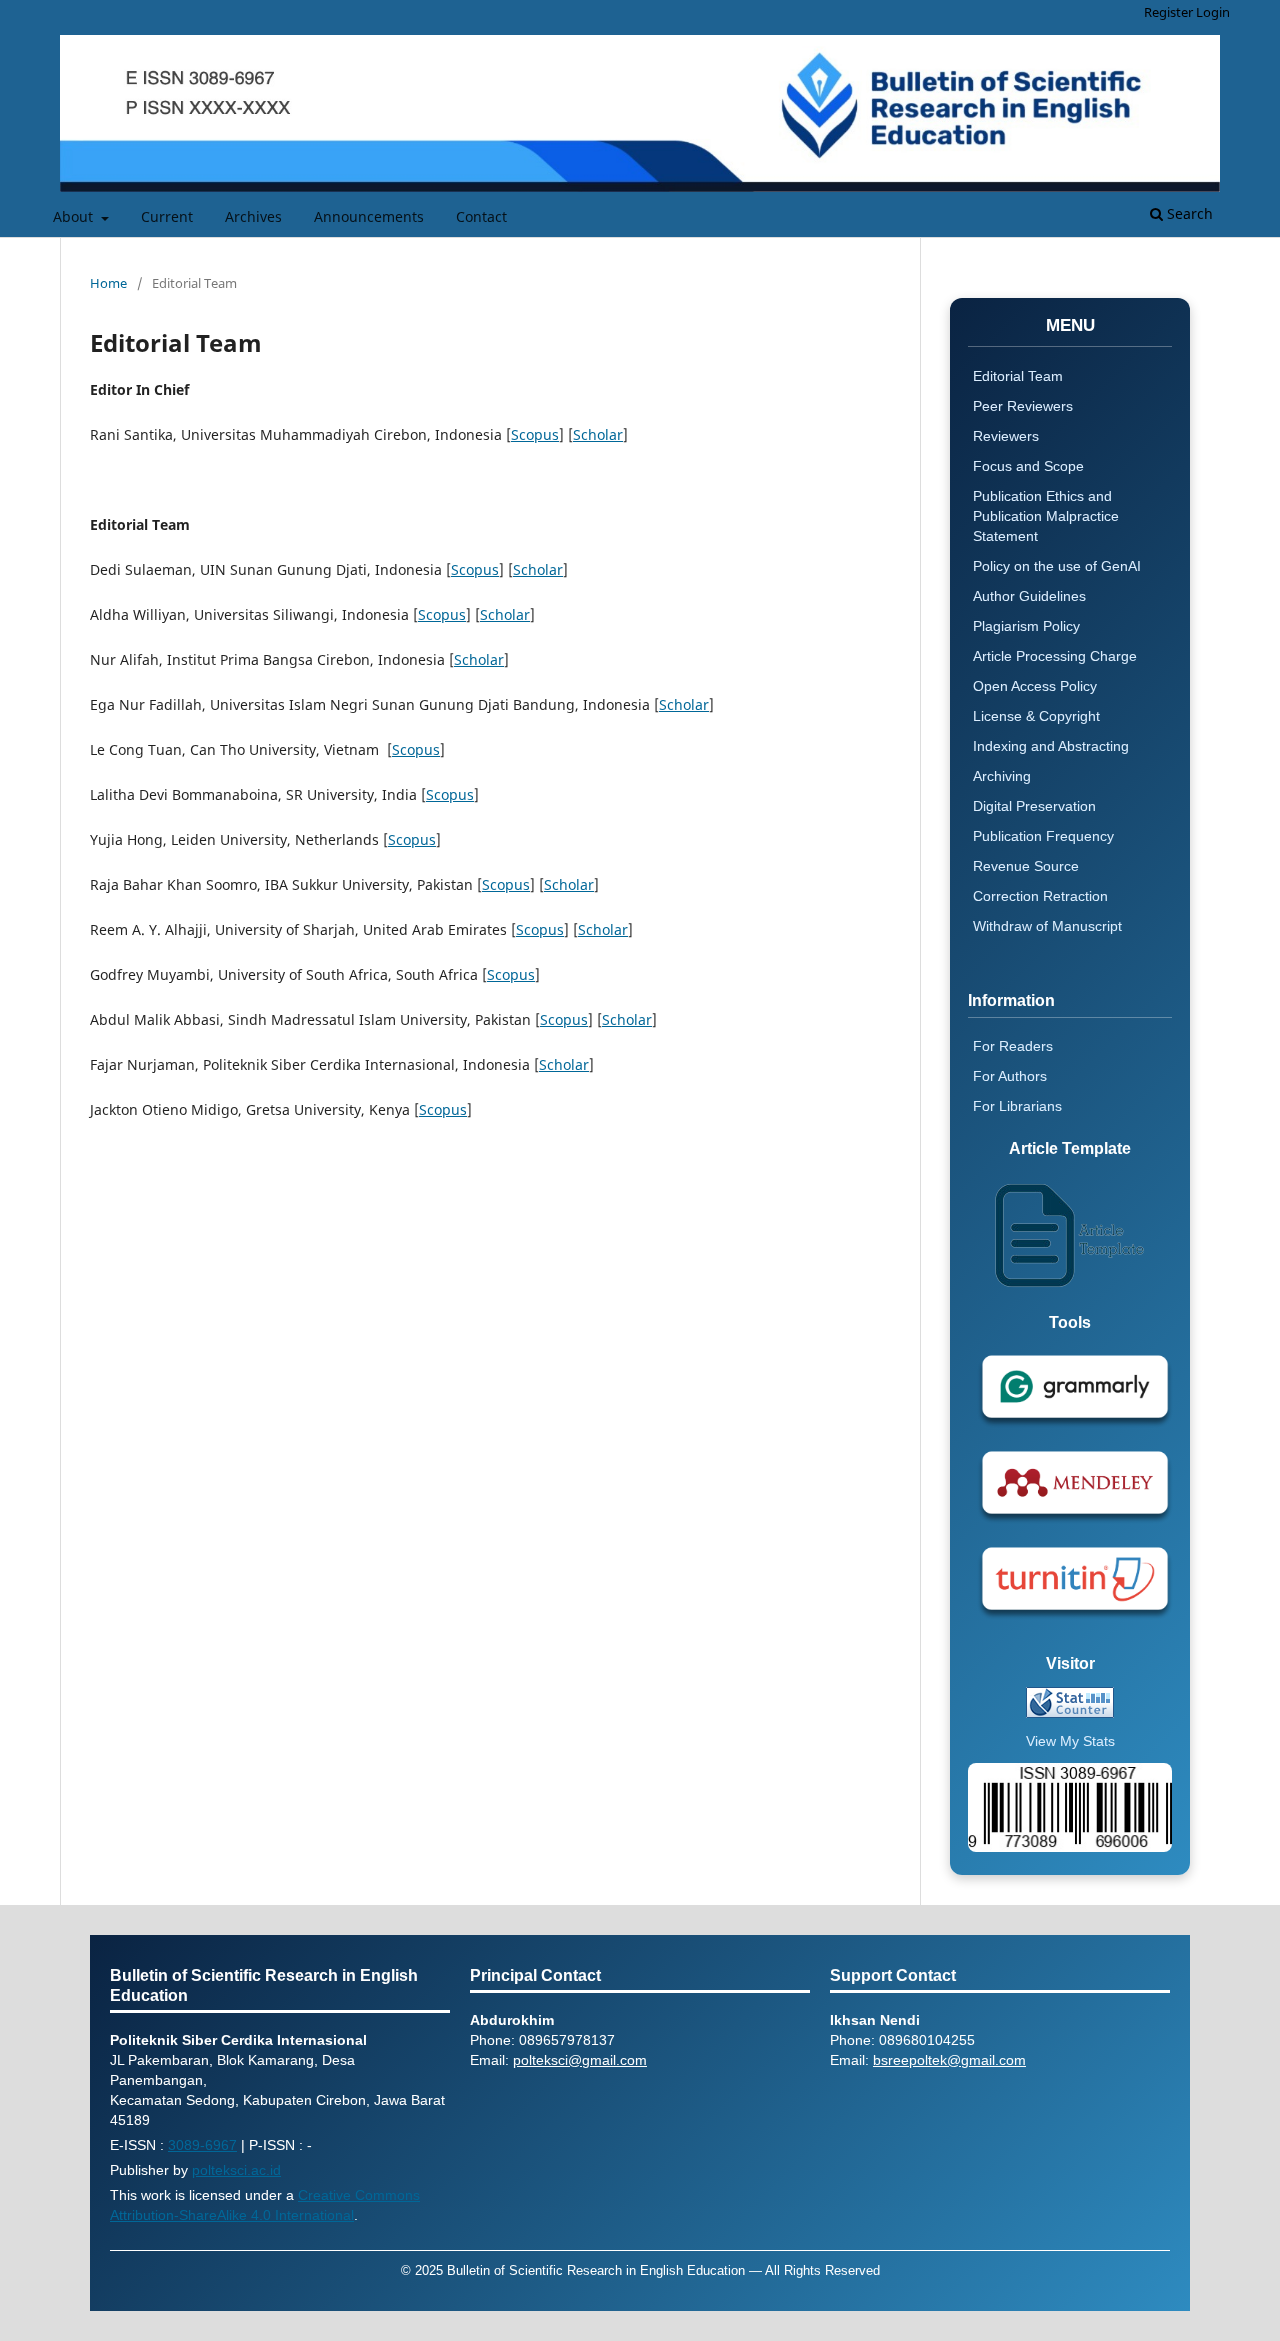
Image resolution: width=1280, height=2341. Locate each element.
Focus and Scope (1028, 466)
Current (167, 216)
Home (108, 283)
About (75, 216)
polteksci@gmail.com (580, 2060)
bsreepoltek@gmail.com (949, 2060)
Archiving (1002, 776)
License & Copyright (1036, 716)
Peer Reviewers (1023, 406)
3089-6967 (202, 2145)
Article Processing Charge (1055, 656)
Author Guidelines (1029, 596)
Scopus (535, 434)
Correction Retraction (1040, 896)
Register (1168, 12)
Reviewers (1006, 436)
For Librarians (1017, 1106)
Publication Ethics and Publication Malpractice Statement (1046, 516)
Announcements (369, 216)
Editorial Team (1018, 376)
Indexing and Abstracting (1051, 746)
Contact (481, 216)
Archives (253, 216)
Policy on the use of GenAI (1057, 566)
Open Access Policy (1035, 686)
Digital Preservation (1034, 806)
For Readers (1013, 1046)
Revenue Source (1026, 866)
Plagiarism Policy (1026, 626)
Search (1188, 213)
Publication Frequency (1043, 836)
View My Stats (1070, 1741)
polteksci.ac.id (236, 2170)
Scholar (598, 434)
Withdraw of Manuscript (1047, 926)
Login (1213, 12)
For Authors (1010, 1076)
